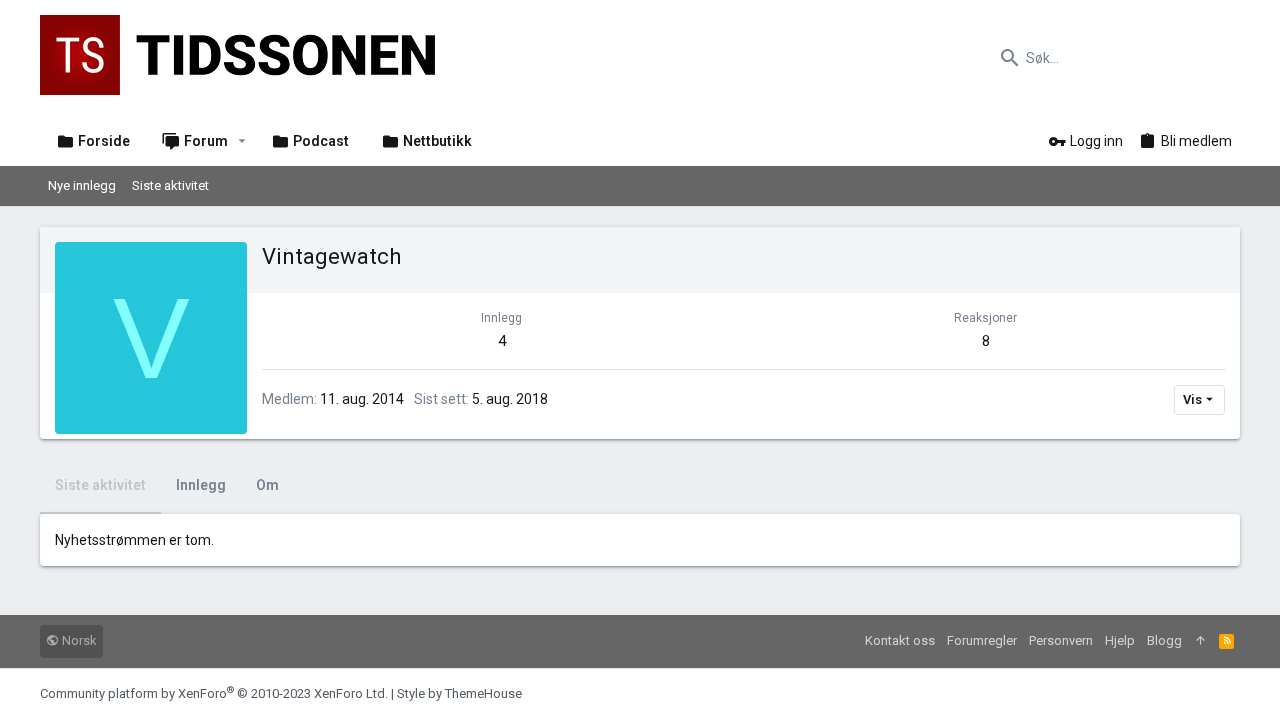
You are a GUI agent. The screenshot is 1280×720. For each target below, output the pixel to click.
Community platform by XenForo (214, 693)
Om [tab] (267, 485)
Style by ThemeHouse (459, 693)
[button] (242, 141)
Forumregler (982, 640)
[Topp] (1200, 641)
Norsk (78, 640)
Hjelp (1120, 640)
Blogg (1164, 640)
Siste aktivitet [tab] (100, 485)
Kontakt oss (900, 640)
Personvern (1061, 640)
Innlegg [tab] (201, 485)
